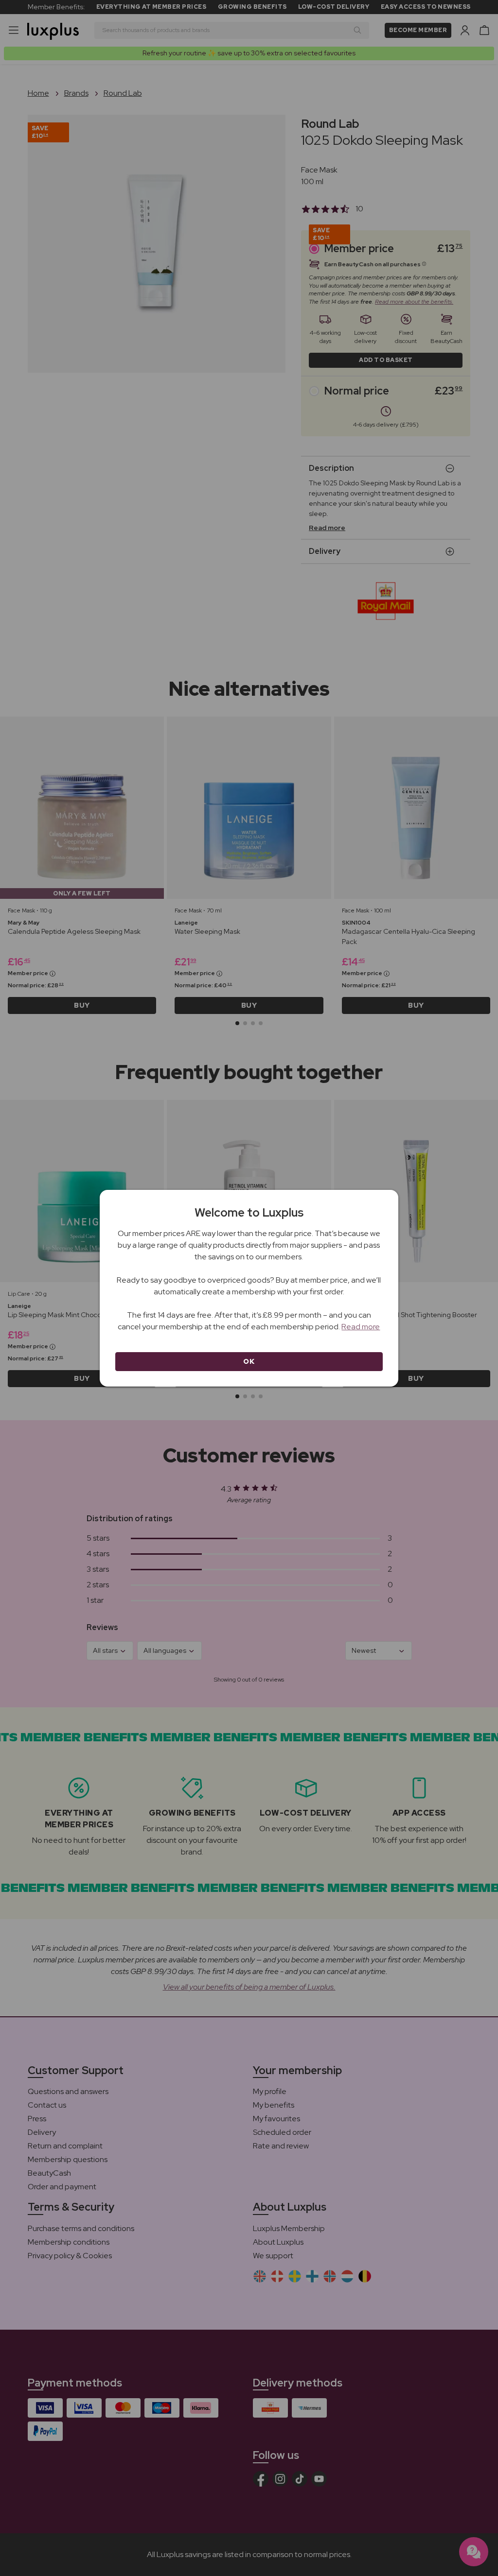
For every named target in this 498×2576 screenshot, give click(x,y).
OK (249, 1361)
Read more (361, 1327)
